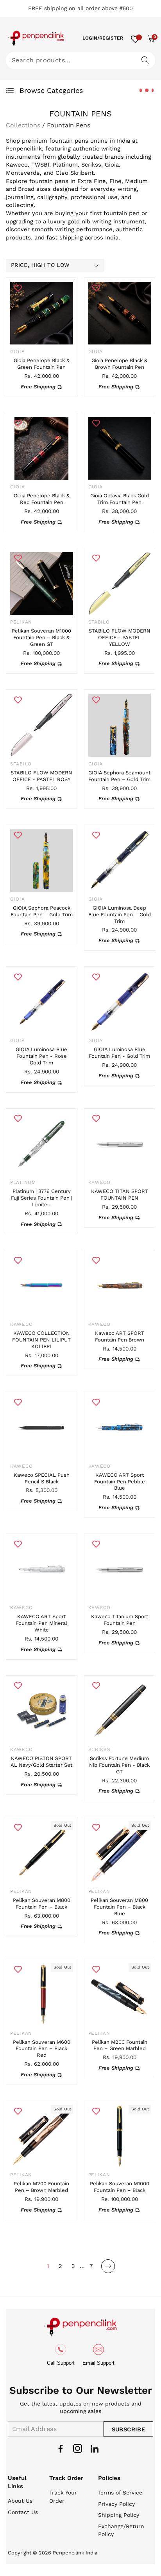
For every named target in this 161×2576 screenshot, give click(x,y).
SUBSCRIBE (128, 2429)
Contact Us (23, 2512)
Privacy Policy (116, 2504)
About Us (20, 2501)
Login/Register (103, 38)
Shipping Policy (119, 2515)
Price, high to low (40, 265)
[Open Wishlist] (135, 38)
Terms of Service (120, 2493)
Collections (23, 125)
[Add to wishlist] (18, 288)
